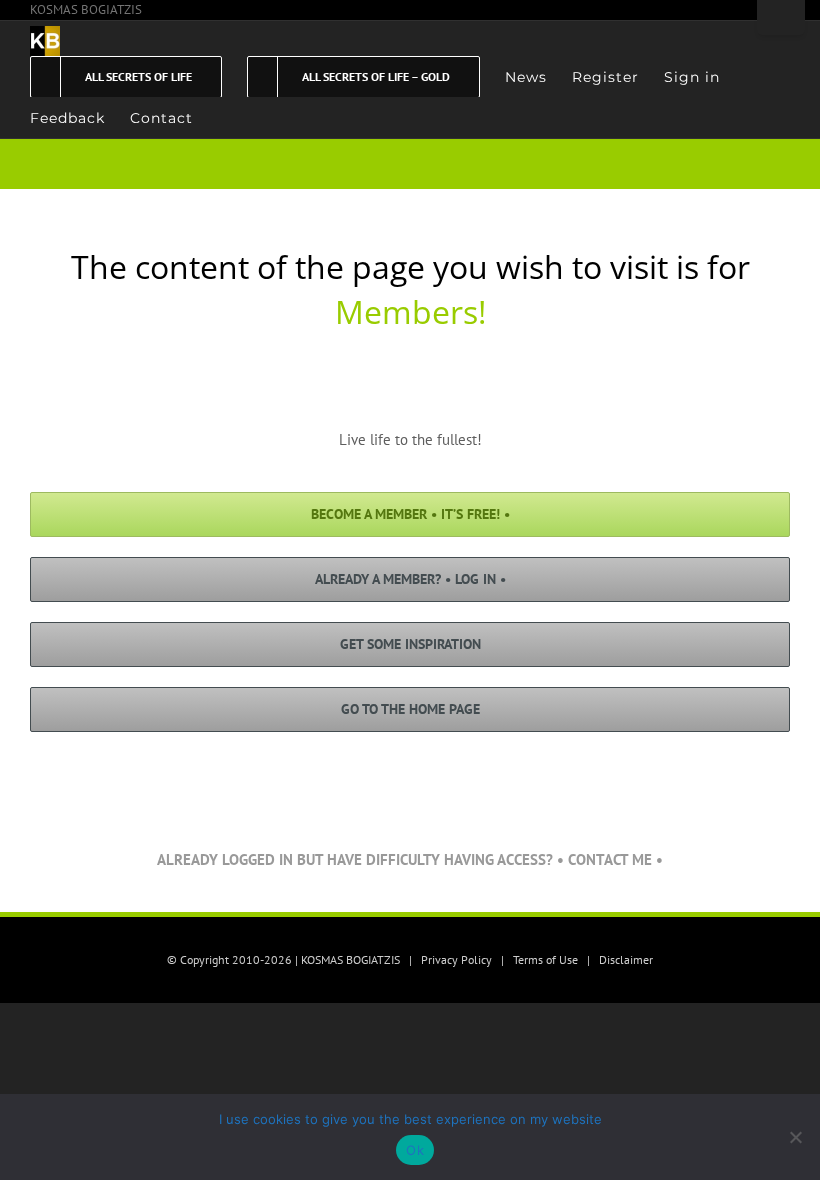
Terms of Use (545, 959)
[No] (795, 1137)
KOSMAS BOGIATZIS (86, 9)
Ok (415, 1150)
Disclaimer (626, 959)
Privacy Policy (456, 959)
